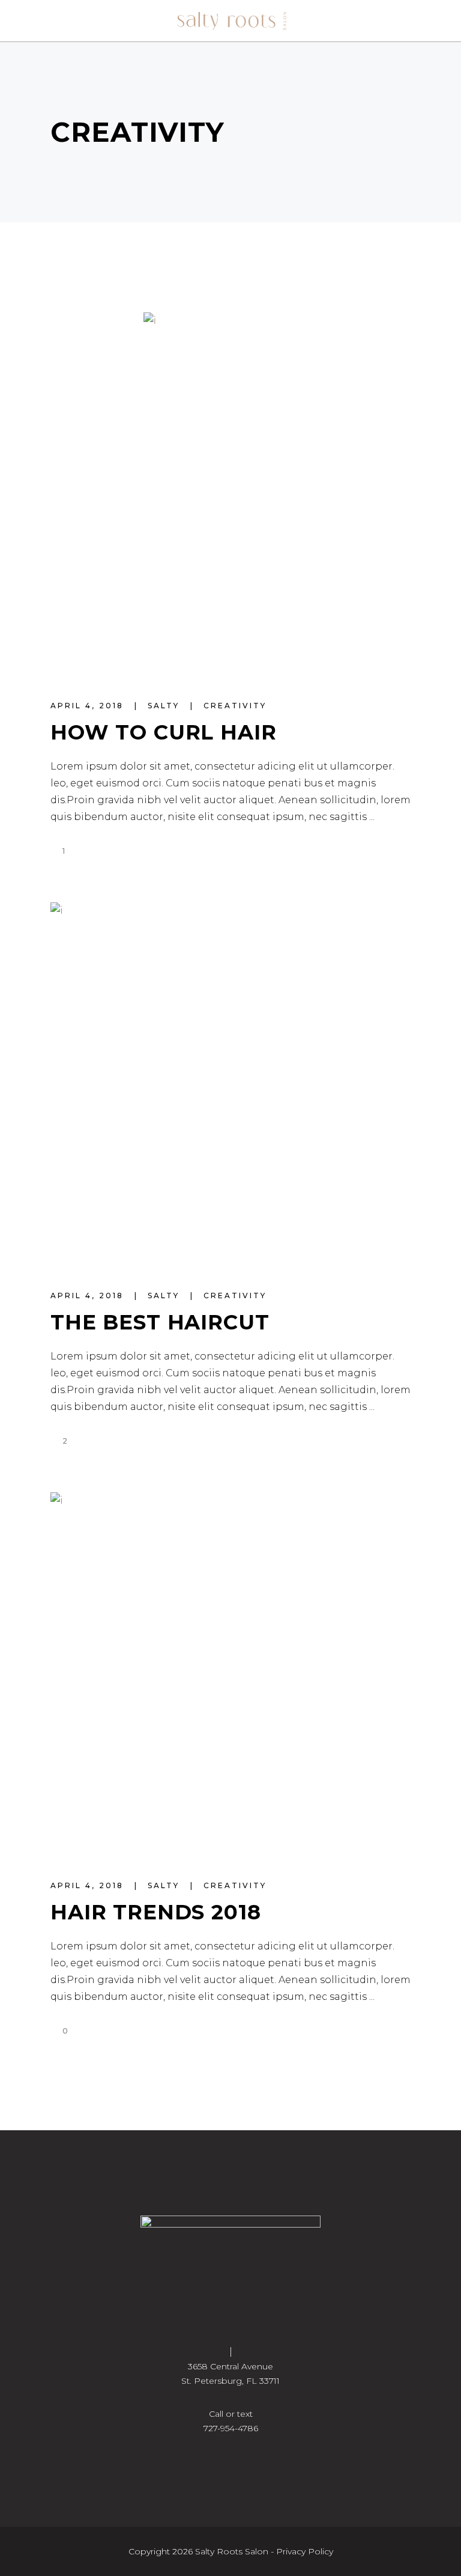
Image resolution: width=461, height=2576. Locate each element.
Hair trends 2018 (156, 1912)
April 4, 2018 (89, 706)
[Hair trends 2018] (230, 1672)
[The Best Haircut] (230, 1083)
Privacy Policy (305, 2551)
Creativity (235, 706)
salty (165, 706)
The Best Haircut (160, 1322)
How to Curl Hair (164, 732)
